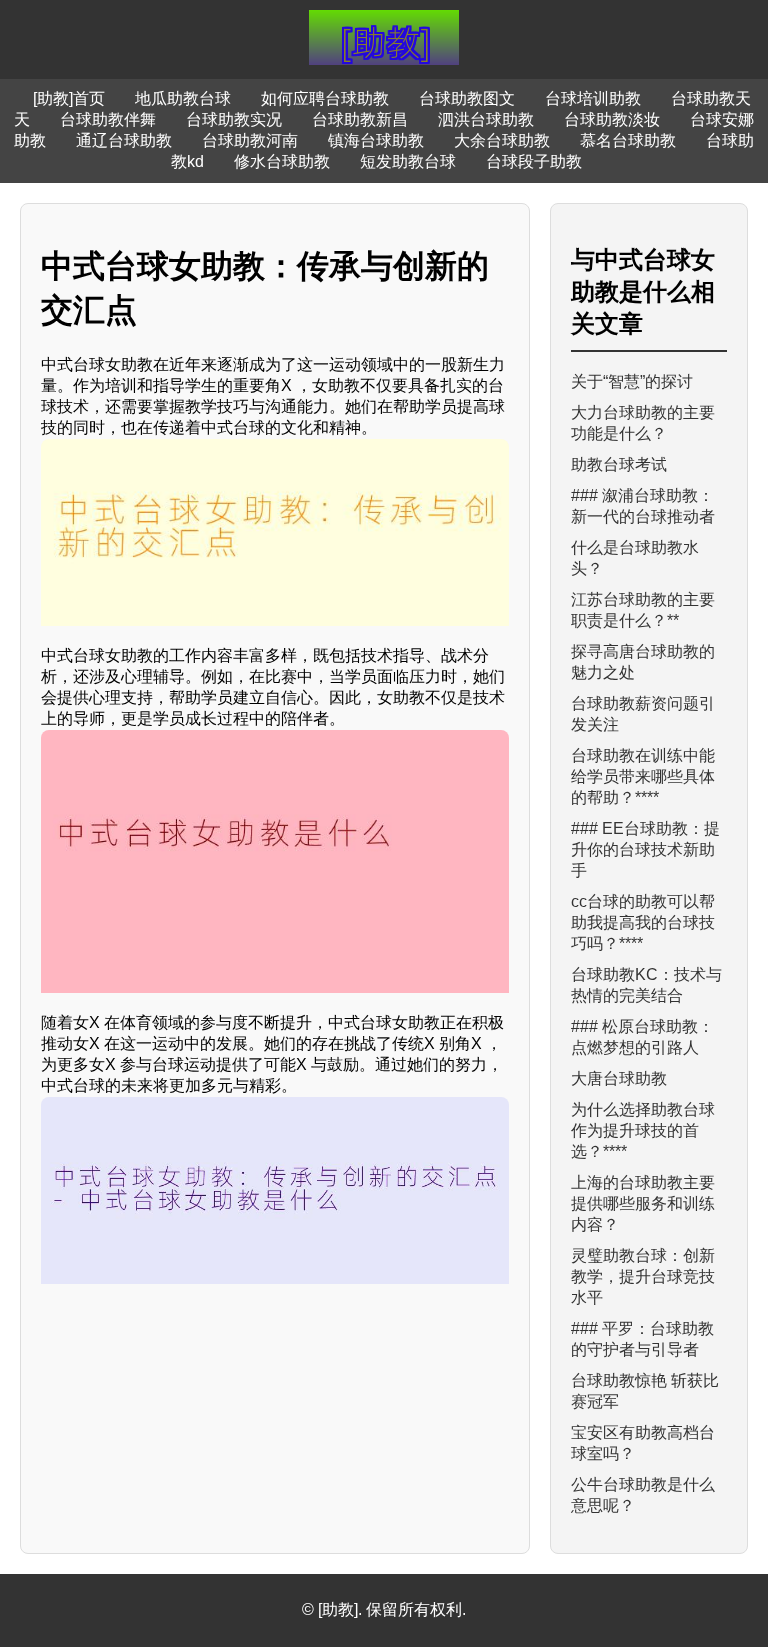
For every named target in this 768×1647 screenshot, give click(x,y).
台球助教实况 (234, 119)
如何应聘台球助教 (325, 98)
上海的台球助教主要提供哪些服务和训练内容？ (643, 1203)
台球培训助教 (593, 98)
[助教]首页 (69, 98)
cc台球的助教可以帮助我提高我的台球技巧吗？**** (643, 922)
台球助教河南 (250, 140)
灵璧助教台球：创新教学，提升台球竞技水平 (643, 1276)
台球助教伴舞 (108, 119)
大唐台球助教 (619, 1078)
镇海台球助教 (376, 140)
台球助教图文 (467, 98)
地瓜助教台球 (183, 98)
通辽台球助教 (124, 140)
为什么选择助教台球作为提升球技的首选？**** (643, 1130)
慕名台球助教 (628, 140)
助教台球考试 (619, 464)
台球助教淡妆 (612, 119)
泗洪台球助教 (486, 119)
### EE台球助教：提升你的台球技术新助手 (645, 849)
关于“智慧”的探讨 (632, 381)
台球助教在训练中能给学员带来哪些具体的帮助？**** (643, 776)
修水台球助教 (282, 161)
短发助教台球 (408, 161)
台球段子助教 (534, 161)
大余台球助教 (502, 140)
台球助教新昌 (360, 119)
